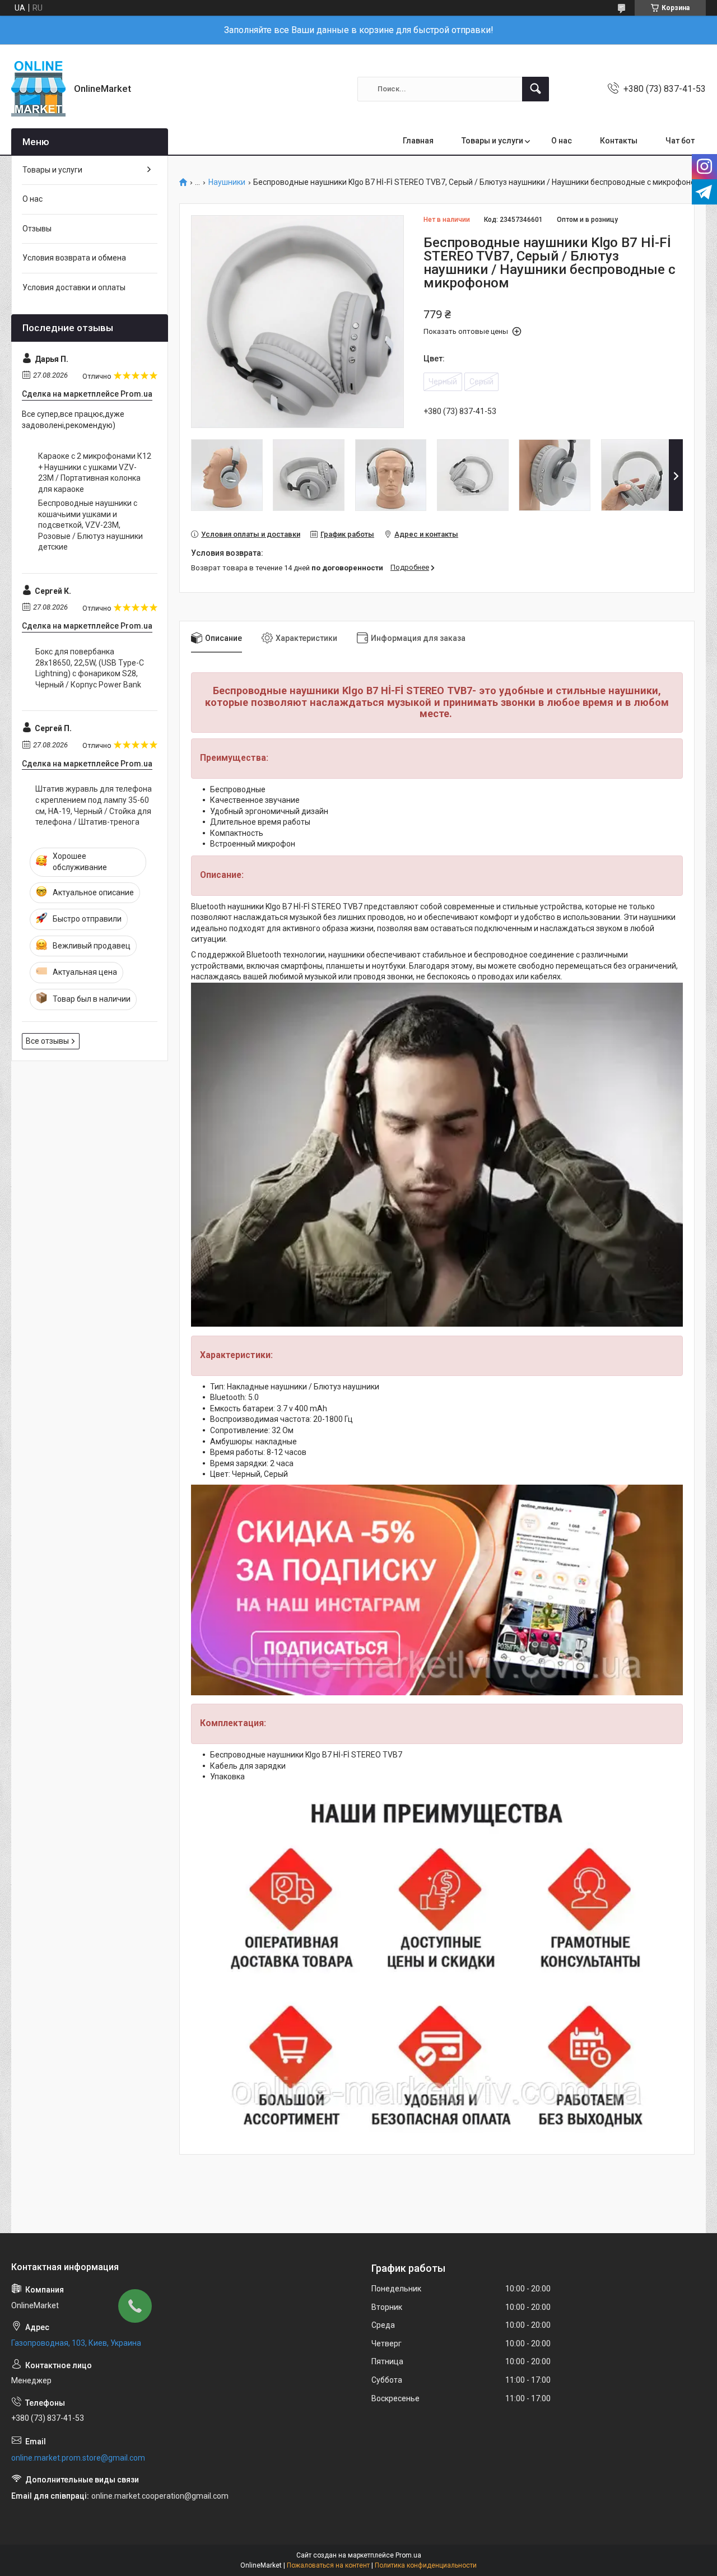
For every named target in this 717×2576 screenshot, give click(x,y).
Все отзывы (47, 1041)
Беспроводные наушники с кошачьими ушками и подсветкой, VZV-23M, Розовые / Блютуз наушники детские (90, 525)
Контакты (619, 141)
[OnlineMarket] (38, 89)
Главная (418, 141)
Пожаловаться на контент (328, 2565)
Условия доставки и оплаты (74, 287)
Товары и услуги (492, 141)
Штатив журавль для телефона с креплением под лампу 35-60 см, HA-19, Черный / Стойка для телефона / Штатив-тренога (94, 805)
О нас (562, 141)
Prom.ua (408, 2555)
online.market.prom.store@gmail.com (78, 2458)
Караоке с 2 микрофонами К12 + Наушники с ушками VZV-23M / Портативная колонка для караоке (95, 473)
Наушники (227, 182)
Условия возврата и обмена (74, 258)
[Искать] (536, 89)
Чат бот (680, 141)
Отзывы (37, 229)
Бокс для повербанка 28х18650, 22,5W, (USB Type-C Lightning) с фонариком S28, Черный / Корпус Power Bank (90, 668)
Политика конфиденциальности (426, 2565)
